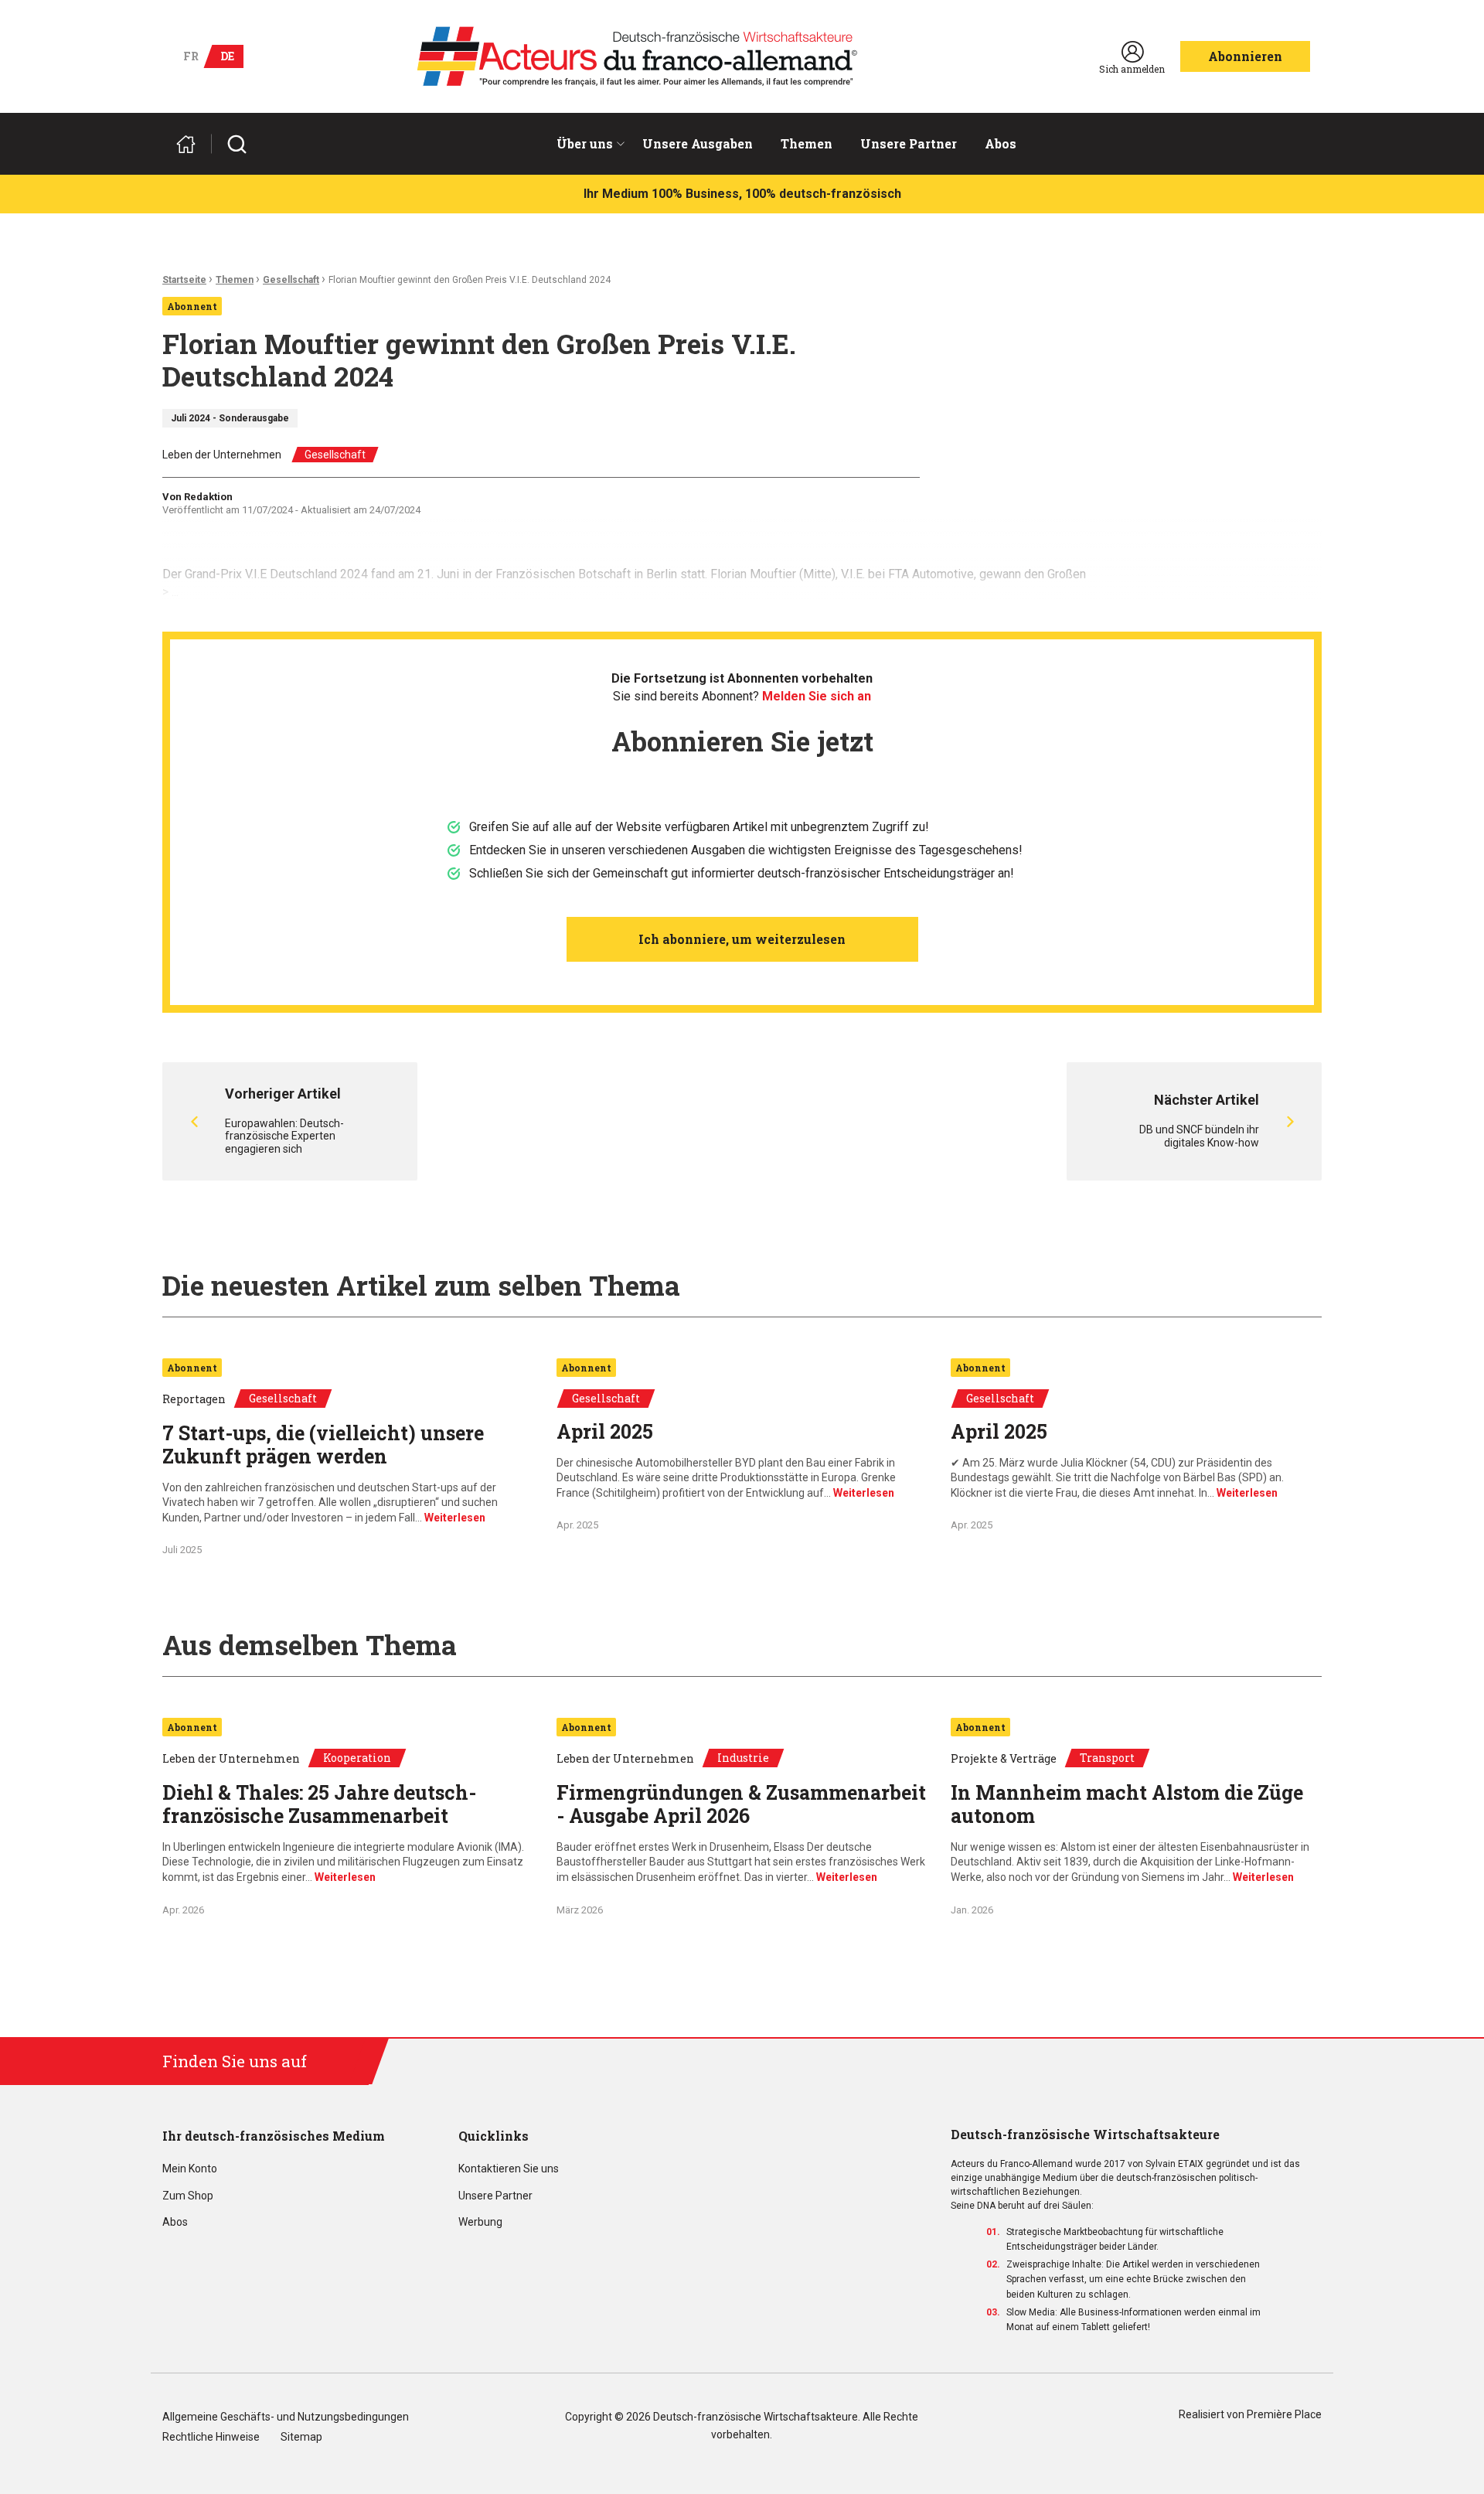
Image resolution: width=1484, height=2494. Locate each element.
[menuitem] (585, 144)
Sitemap (301, 2437)
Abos (1001, 143)
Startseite (184, 280)
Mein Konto (190, 2169)
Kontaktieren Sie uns (509, 2169)
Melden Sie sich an (817, 696)
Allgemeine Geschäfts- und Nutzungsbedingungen (286, 2417)
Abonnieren (1245, 56)
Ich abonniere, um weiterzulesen (742, 939)
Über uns (585, 143)
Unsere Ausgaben (698, 143)
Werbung (480, 2222)
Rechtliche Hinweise (211, 2437)
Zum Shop (188, 2196)
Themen (807, 143)
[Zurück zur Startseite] (192, 144)
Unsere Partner (909, 143)
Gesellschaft (291, 280)
